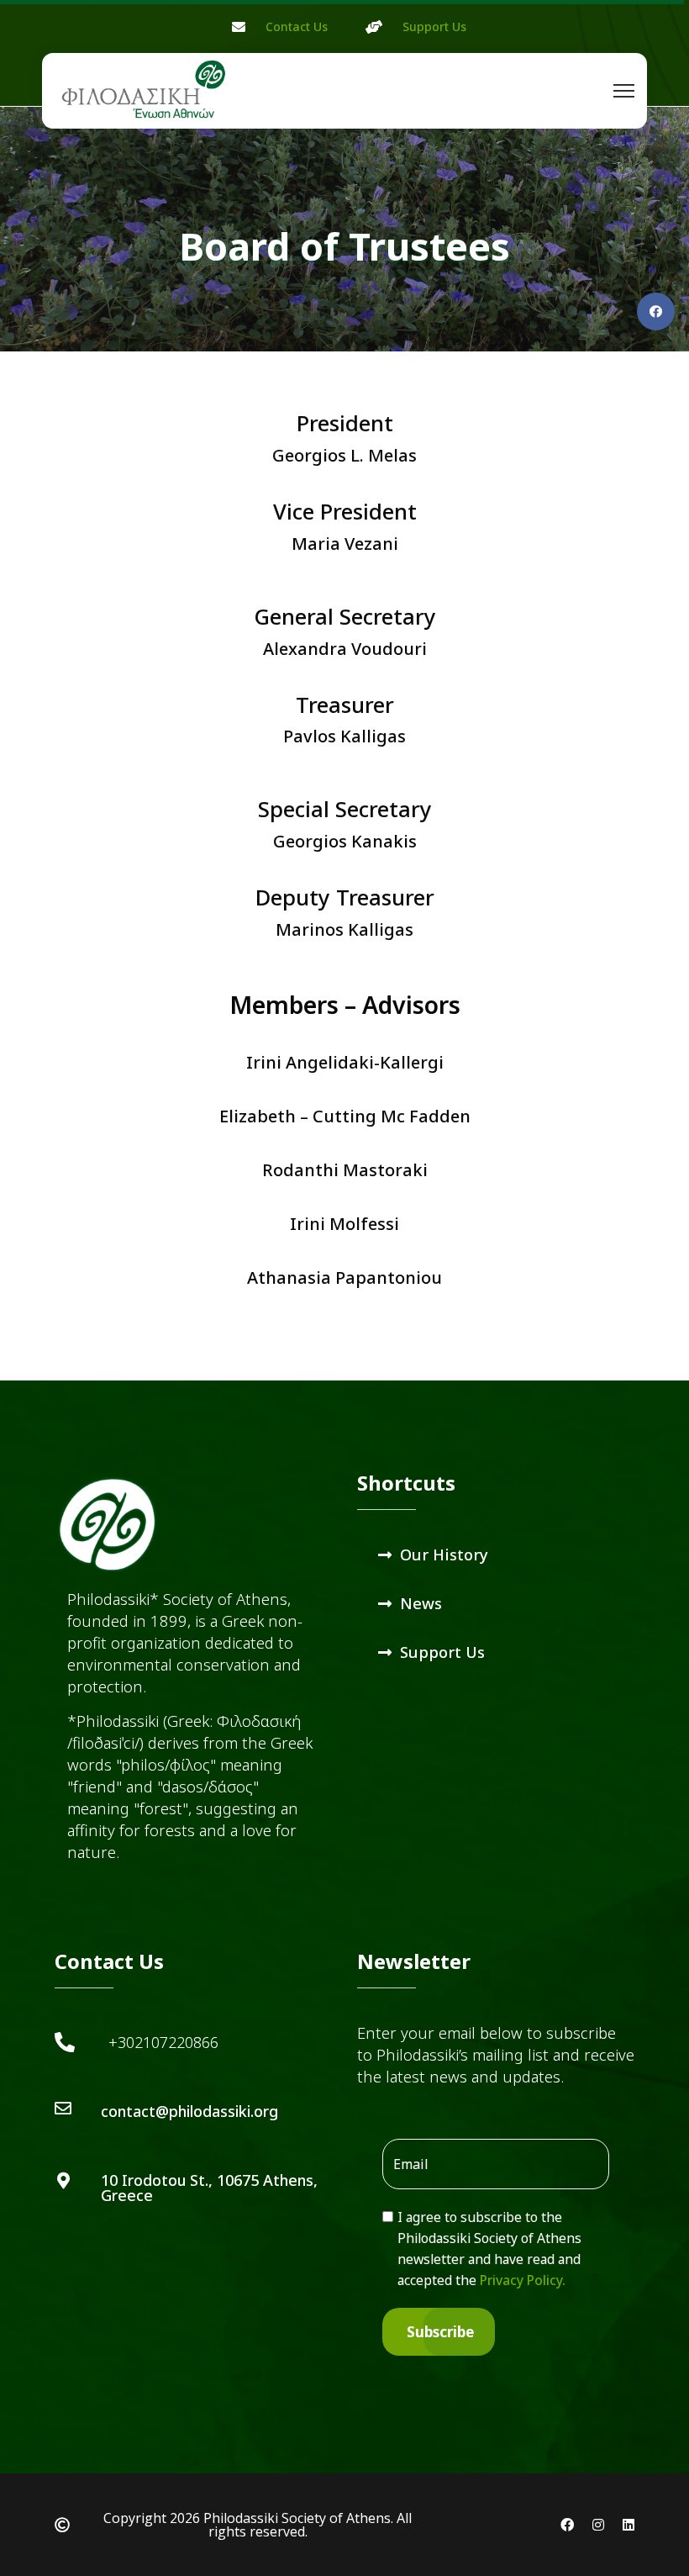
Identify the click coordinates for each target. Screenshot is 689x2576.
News (421, 1603)
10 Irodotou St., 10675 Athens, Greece (209, 2188)
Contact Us (297, 26)
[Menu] (624, 91)
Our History (444, 1554)
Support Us (434, 26)
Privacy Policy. (523, 2280)
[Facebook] (656, 311)
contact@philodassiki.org (189, 2111)
